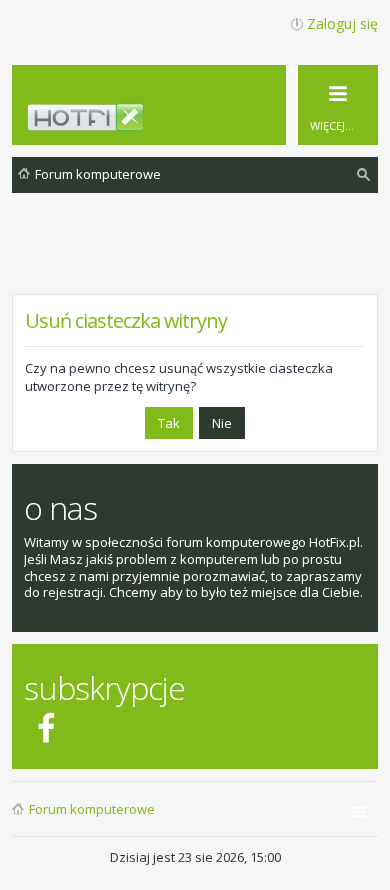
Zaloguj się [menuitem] (342, 23)
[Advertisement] (201, 259)
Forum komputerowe (92, 809)
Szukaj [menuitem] (364, 177)
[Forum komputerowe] (206, 122)
